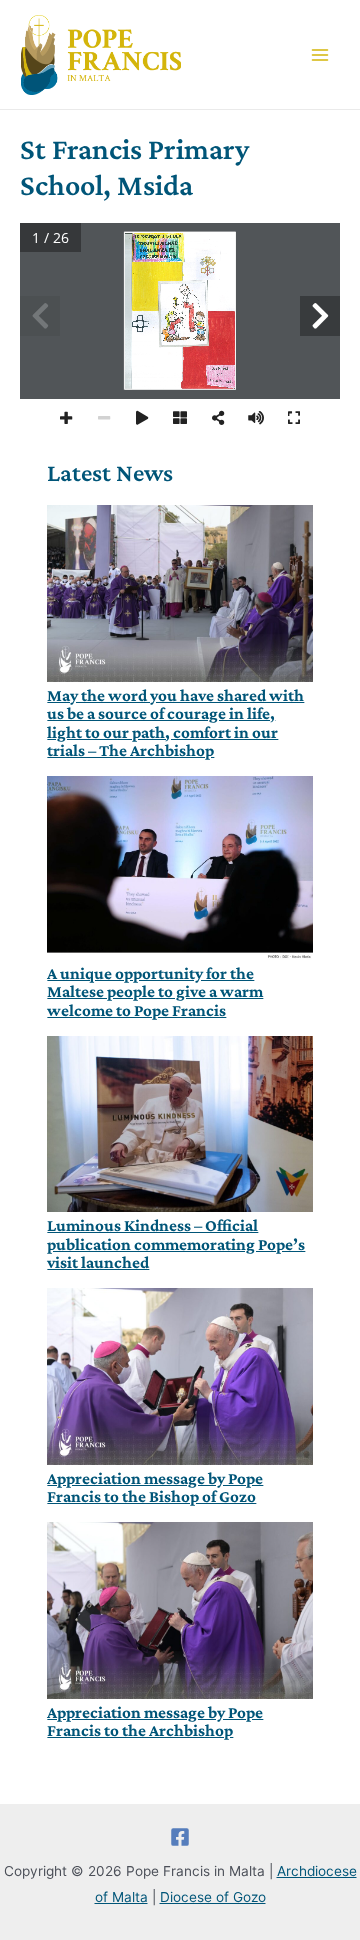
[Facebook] (180, 1837)
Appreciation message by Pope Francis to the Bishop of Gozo (155, 1488)
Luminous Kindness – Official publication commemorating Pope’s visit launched (176, 1244)
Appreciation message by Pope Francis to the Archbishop (155, 1722)
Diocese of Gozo (213, 1897)
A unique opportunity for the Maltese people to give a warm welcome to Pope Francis (155, 992)
